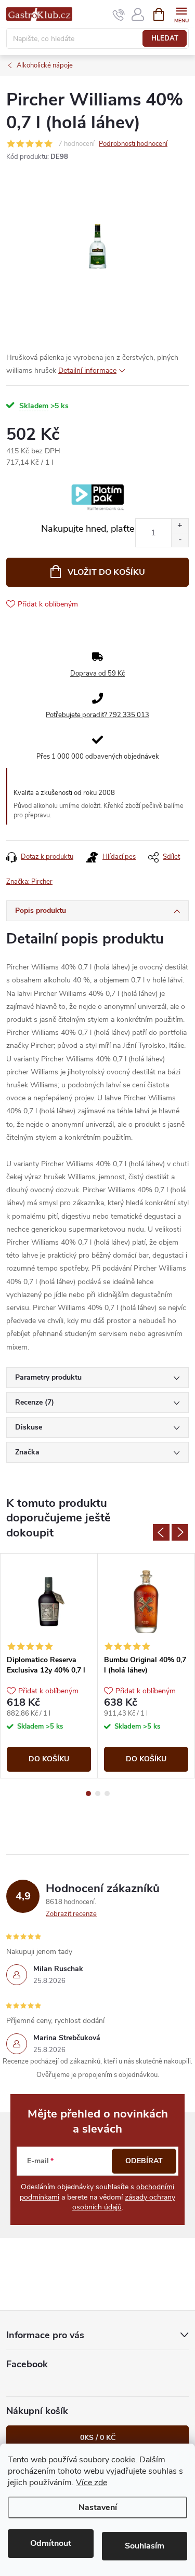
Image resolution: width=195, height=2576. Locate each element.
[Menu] (181, 14)
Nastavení (98, 2507)
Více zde (92, 2483)
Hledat (165, 38)
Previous (161, 1532)
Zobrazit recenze (71, 1914)
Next (180, 1532)
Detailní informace (87, 370)
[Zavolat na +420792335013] (119, 15)
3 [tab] (107, 1793)
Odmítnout (51, 2543)
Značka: (29, 882)
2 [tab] (98, 1793)
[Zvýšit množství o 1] (180, 526)
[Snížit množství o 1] (180, 540)
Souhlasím (145, 2546)
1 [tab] (88, 1793)
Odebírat (144, 2161)
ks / (98, 2438)
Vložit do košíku (106, 572)
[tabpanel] (49, 1666)
